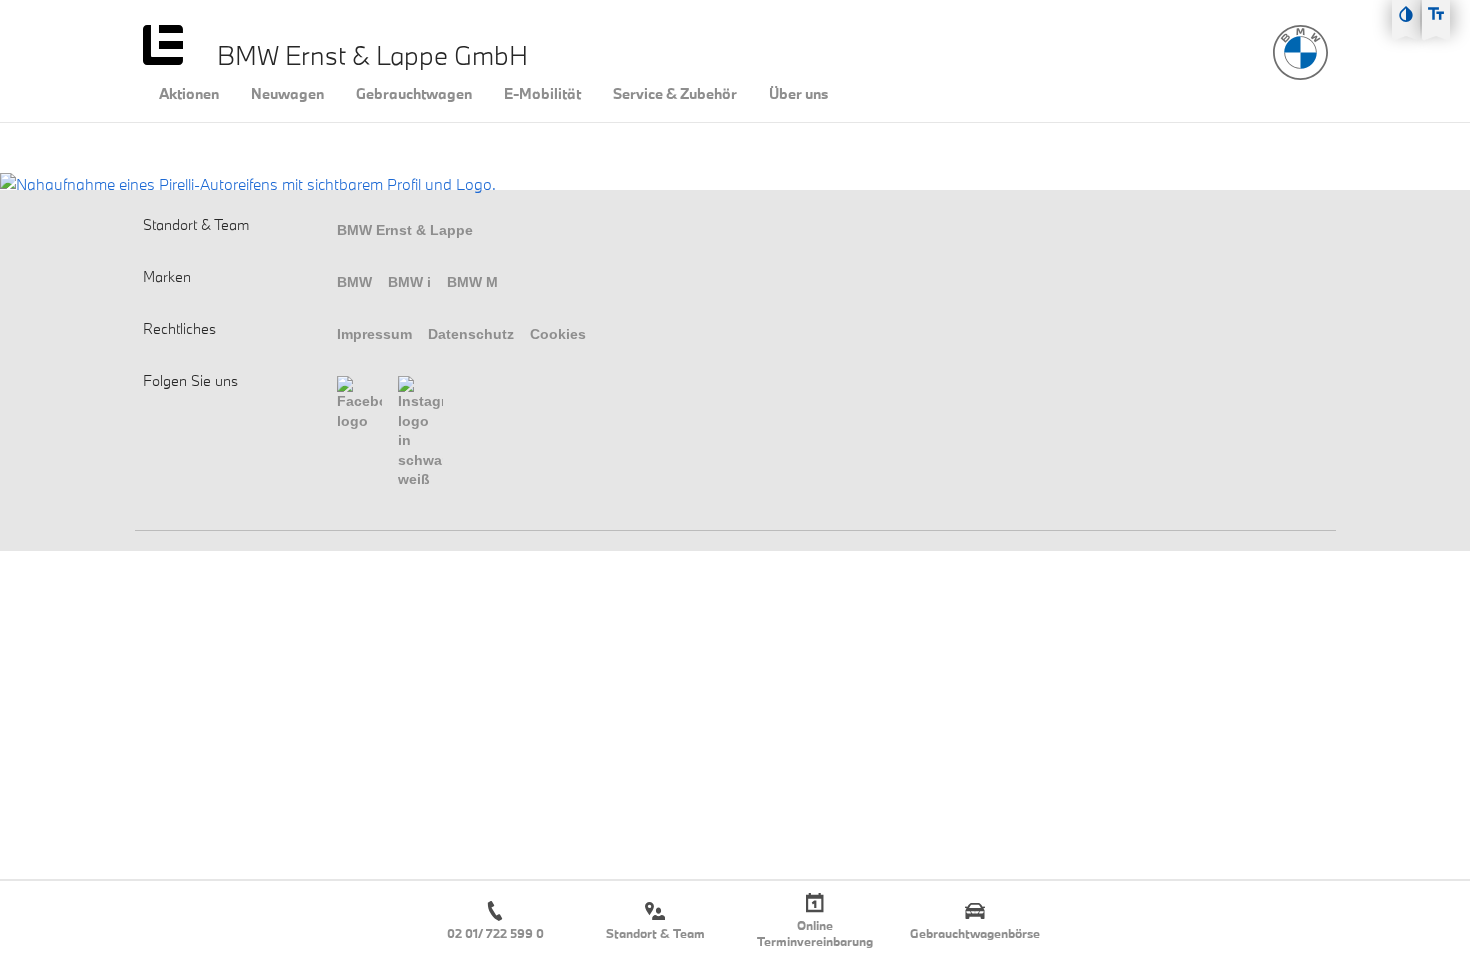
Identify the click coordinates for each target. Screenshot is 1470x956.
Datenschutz (471, 334)
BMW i (409, 282)
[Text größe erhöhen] (1436, 14)
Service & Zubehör (675, 94)
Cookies (558, 334)
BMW (354, 282)
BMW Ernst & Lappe (405, 230)
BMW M (472, 282)
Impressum (374, 334)
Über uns (798, 94)
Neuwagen (287, 94)
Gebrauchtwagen (414, 94)
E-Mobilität (542, 94)
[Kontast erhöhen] (1406, 14)
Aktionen (189, 94)
